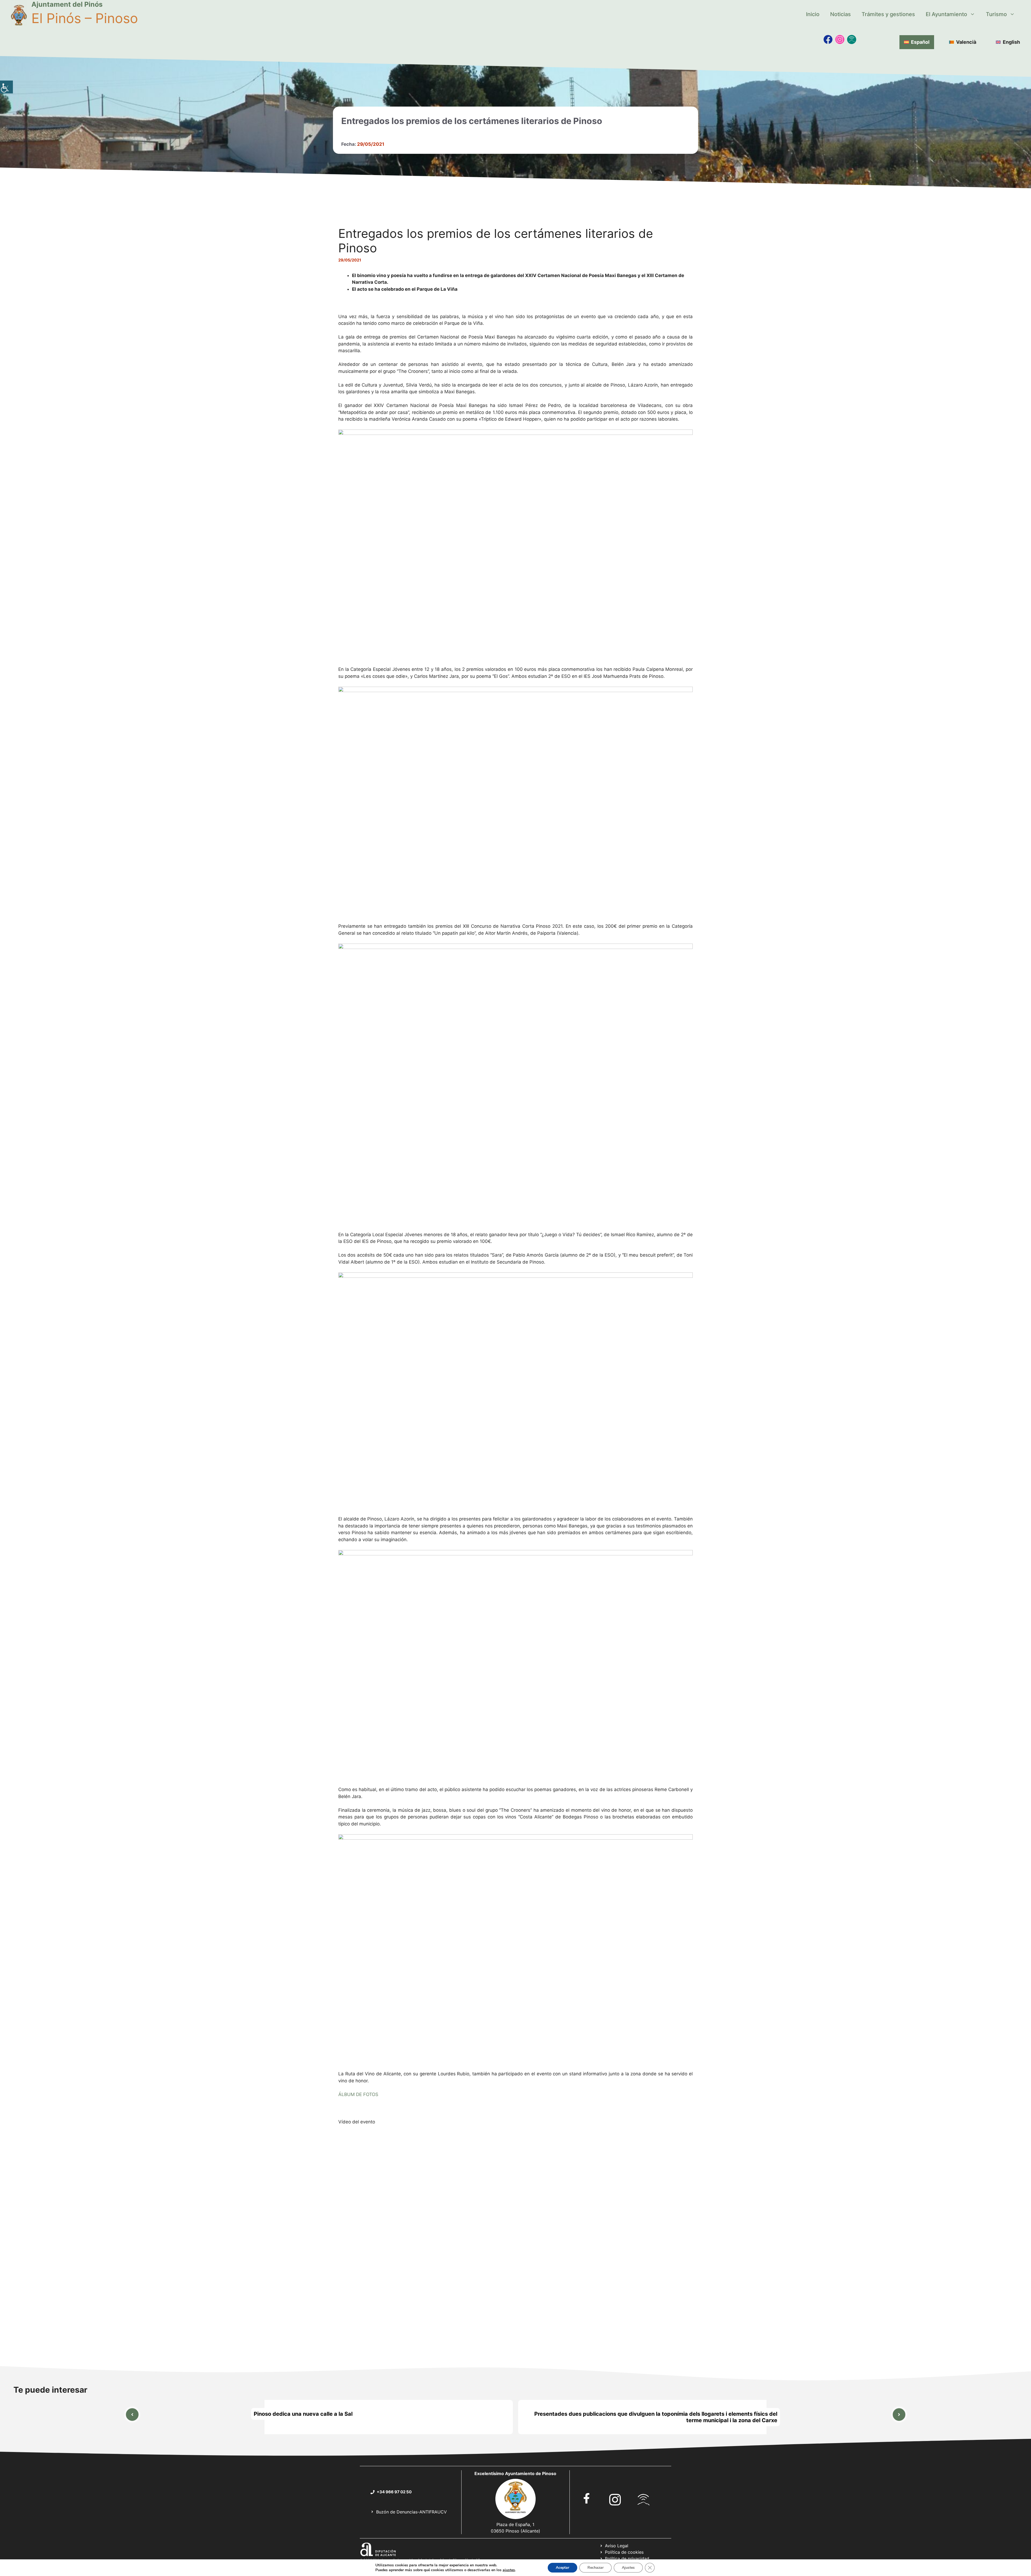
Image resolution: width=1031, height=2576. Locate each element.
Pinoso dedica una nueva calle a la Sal (303, 2414)
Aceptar (562, 2568)
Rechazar (596, 2568)
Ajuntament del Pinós (67, 4)
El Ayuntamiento (946, 14)
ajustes (509, 2570)
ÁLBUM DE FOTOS (358, 2094)
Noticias (841, 14)
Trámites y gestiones (888, 14)
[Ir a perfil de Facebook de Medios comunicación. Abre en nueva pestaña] (828, 39)
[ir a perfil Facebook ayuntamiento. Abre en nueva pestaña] (587, 2498)
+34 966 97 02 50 (394, 2492)
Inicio (813, 14)
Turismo (996, 14)
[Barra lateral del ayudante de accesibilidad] (6, 87)
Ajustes (628, 2568)
